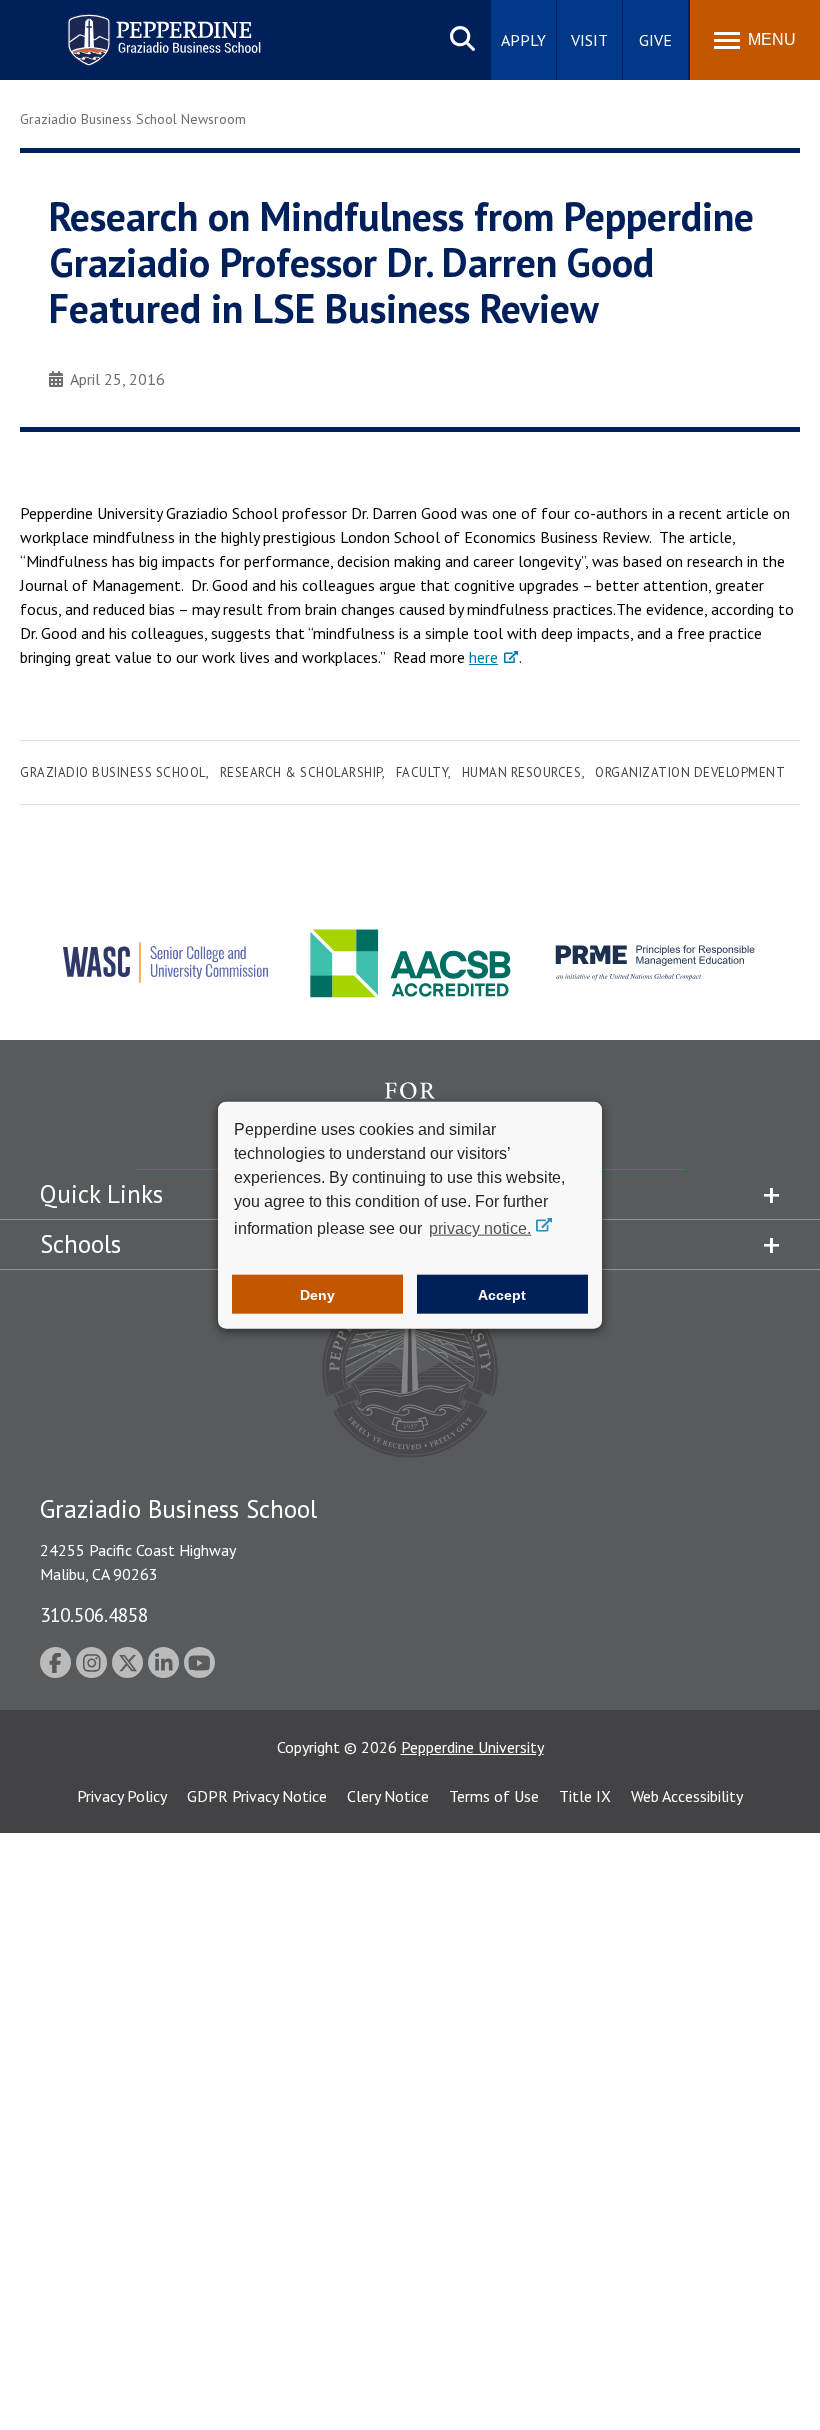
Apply (523, 40)
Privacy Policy (122, 1796)
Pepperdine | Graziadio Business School (138, 27)
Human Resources (522, 772)
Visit (589, 40)
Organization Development (690, 772)
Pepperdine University (472, 1747)
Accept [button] (502, 1294)
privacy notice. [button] (480, 1228)
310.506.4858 (94, 1614)
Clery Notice (388, 1796)
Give (655, 40)
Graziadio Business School (113, 772)
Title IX (585, 1796)
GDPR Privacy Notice (257, 1796)
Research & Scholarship (301, 772)
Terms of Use (494, 1796)
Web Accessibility (687, 1796)
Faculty (422, 772)
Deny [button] (317, 1294)
